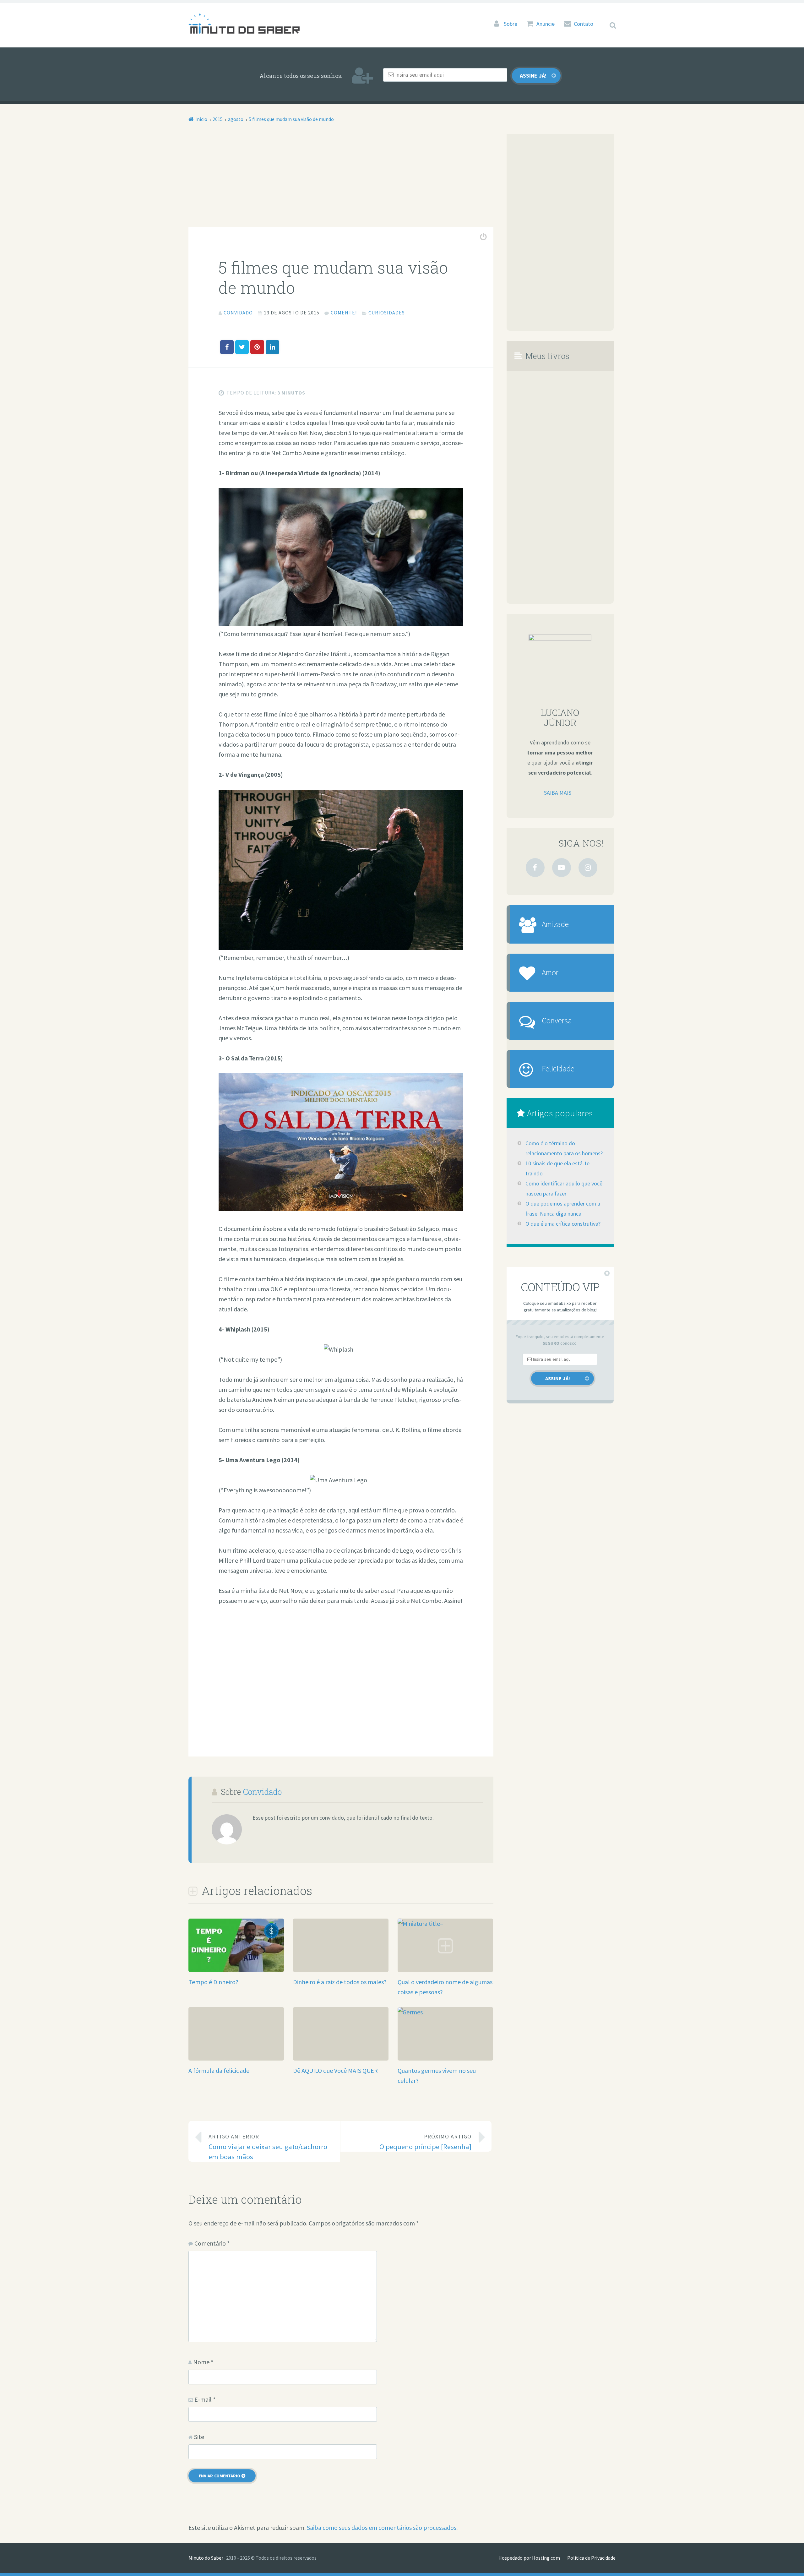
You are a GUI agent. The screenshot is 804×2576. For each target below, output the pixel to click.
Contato (584, 24)
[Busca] (607, 17)
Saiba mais (558, 793)
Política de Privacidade (591, 2558)
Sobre (511, 24)
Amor (550, 972)
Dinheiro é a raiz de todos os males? (340, 1982)
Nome (203, 2362)
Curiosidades (387, 313)
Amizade (555, 924)
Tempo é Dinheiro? (213, 1982)
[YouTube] (562, 868)
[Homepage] (244, 23)
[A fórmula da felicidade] (236, 2012)
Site (199, 2437)
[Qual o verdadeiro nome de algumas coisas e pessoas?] (445, 1923)
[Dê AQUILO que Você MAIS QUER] (341, 2012)
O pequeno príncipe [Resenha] (425, 2142)
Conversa (557, 1021)
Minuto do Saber (206, 2558)
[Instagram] (588, 868)
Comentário (212, 2243)
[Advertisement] (341, 181)
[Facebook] (535, 868)
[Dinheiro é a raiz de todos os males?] (341, 1923)
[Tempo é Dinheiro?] (236, 1970)
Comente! (344, 313)
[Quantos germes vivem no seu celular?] (445, 2012)
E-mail (205, 2399)
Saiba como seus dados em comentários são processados (382, 2527)
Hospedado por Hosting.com (529, 2558)
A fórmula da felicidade (219, 2070)
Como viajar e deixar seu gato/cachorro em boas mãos (268, 2147)
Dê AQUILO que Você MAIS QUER (335, 2070)
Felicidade (558, 1069)
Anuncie (546, 24)
